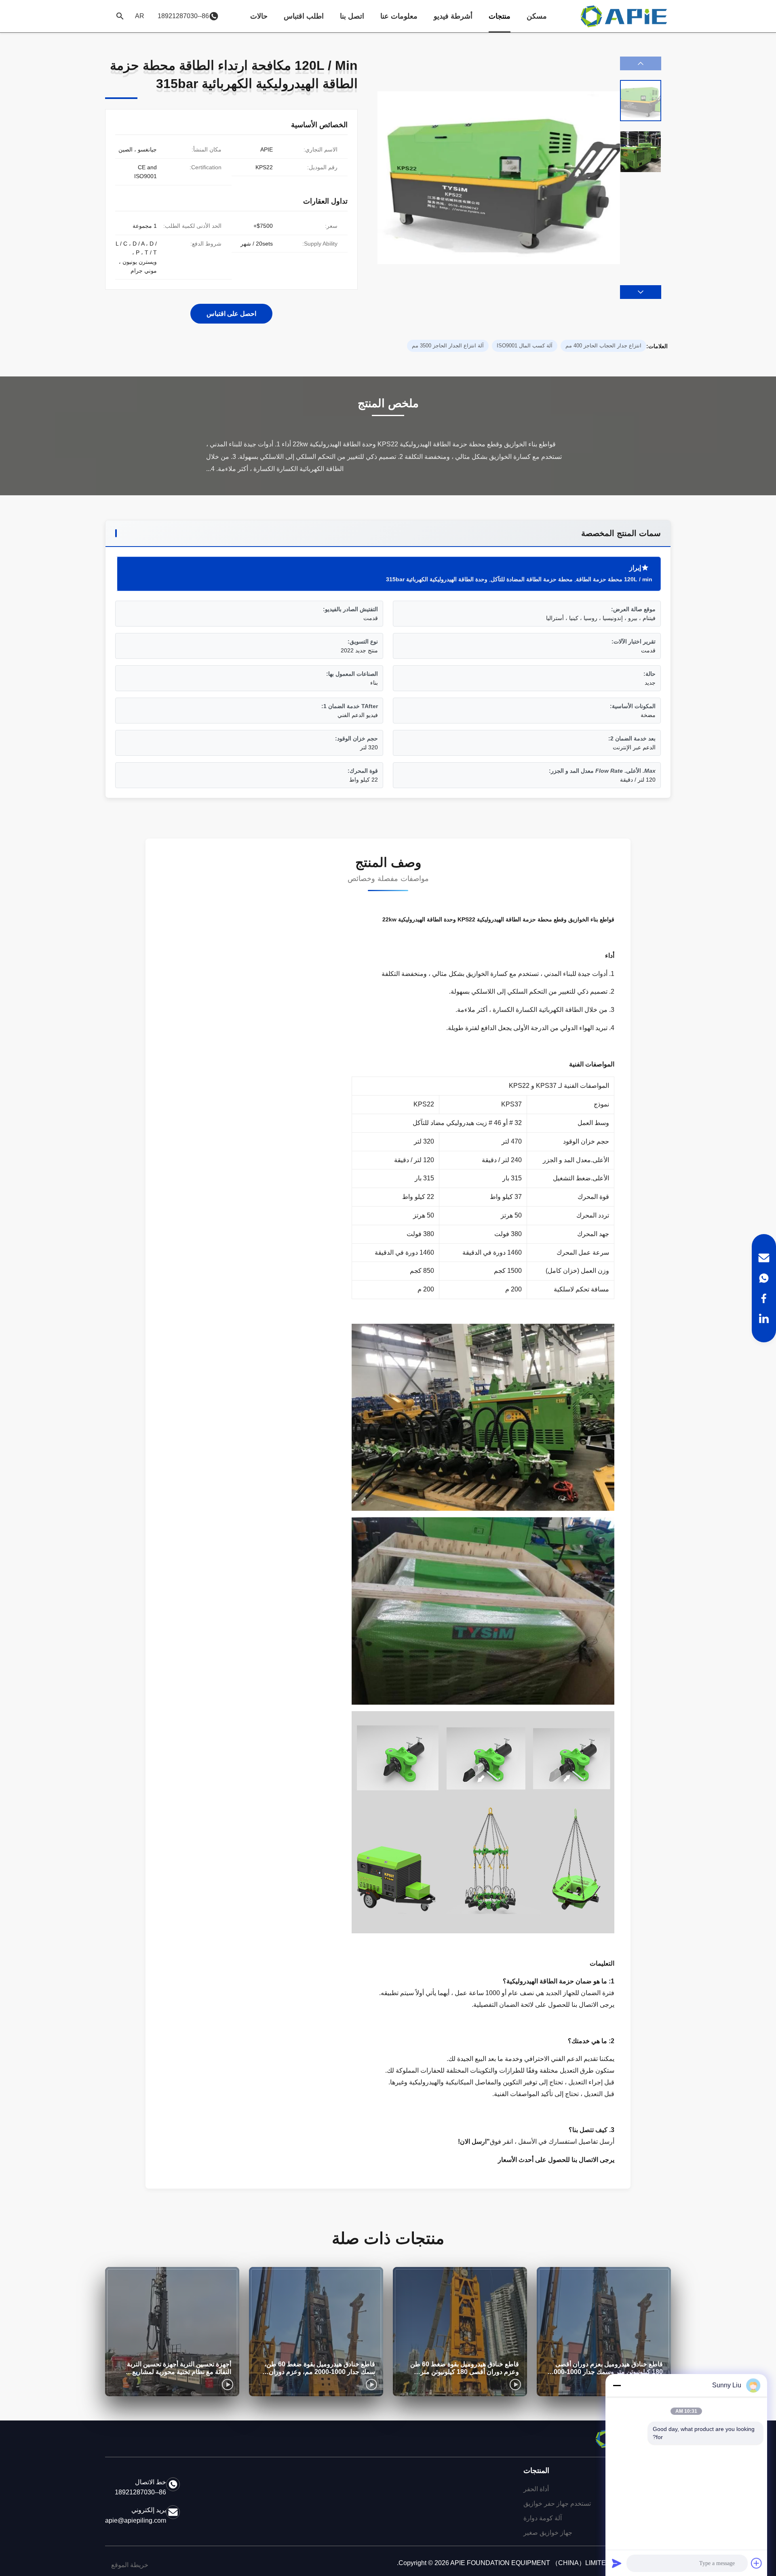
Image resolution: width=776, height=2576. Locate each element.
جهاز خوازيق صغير (548, 2533)
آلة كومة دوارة (543, 2518)
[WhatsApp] (764, 1278)
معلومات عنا (399, 16)
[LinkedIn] (764, 1318)
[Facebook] (764, 1298)
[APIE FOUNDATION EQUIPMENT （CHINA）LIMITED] (625, 16)
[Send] (617, 2563)
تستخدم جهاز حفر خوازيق (557, 2503)
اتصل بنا (352, 16)
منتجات (500, 16)
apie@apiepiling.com (136, 2520)
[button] (641, 292)
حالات (259, 16)
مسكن (537, 16)
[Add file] (757, 2563)
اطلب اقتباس (304, 16)
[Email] (764, 1258)
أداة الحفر (536, 2489)
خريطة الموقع (130, 2565)
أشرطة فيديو (453, 16)
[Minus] (617, 2385)
